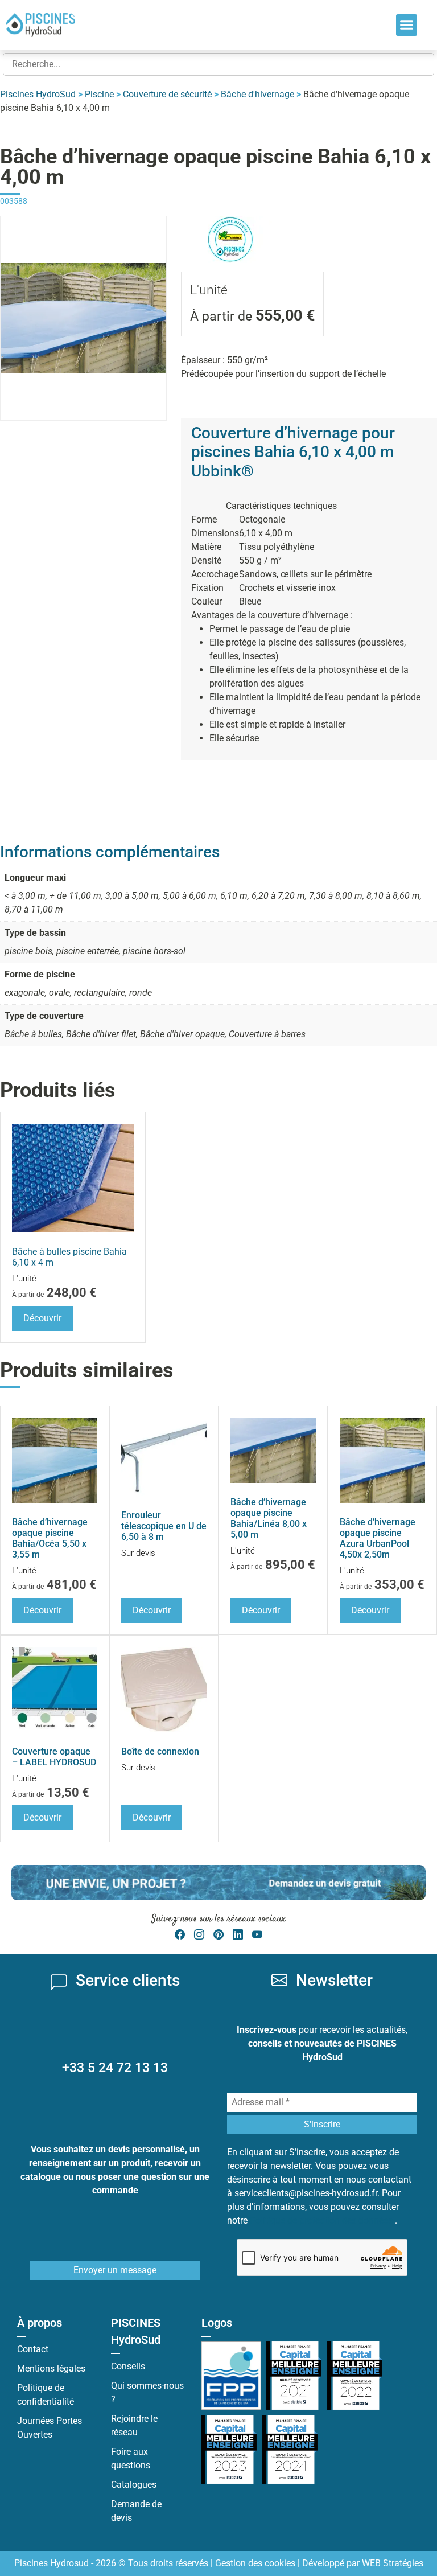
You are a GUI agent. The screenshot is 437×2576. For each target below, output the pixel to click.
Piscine (99, 94)
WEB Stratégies (393, 2563)
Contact (33, 2349)
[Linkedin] (238, 1935)
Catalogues (134, 2485)
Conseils (128, 2366)
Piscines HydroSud (38, 94)
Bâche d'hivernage (257, 94)
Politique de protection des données (322, 2220)
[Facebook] (180, 1935)
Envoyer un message (115, 2270)
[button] (407, 25)
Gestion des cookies (255, 2563)
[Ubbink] (230, 222)
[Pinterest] (218, 1935)
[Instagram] (199, 1935)
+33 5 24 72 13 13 (115, 2068)
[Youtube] (257, 1935)
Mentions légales (51, 2368)
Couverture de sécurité (167, 94)
